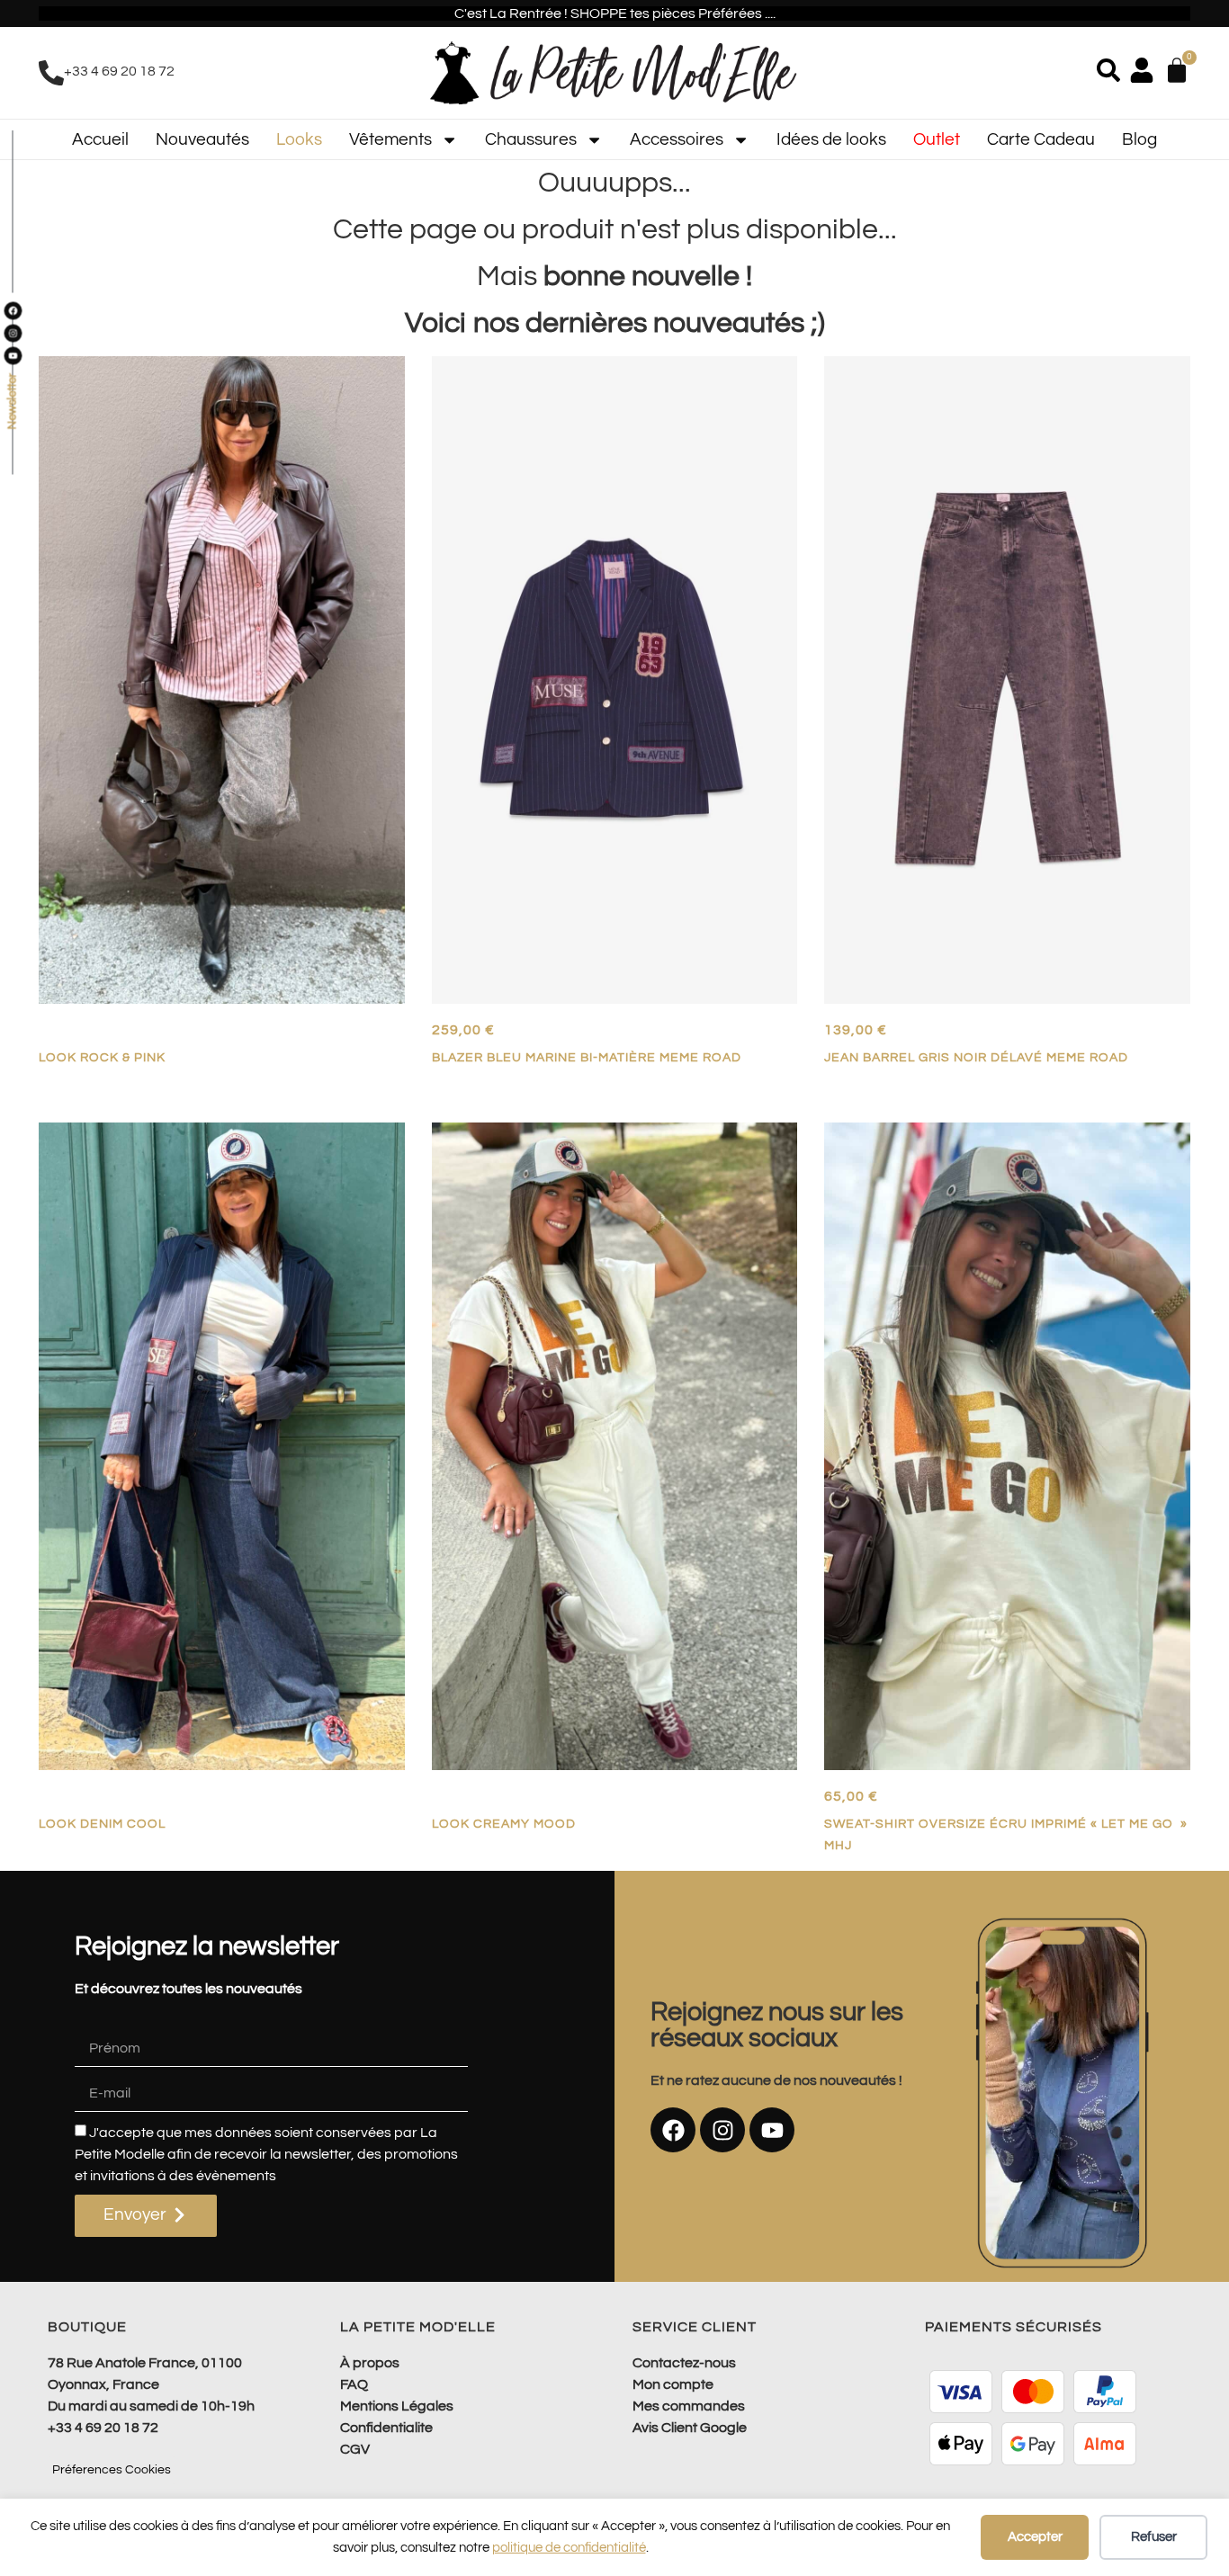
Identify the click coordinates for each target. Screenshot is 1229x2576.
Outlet (937, 139)
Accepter (1035, 2537)
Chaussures (531, 139)
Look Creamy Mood (504, 1824)
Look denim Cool (102, 1824)
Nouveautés (202, 139)
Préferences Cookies (112, 2470)
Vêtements (390, 139)
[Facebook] (673, 2130)
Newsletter (12, 402)
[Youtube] (772, 2130)
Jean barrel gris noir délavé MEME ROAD (976, 1057)
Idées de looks (831, 139)
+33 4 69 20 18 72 (119, 71)
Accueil (100, 139)
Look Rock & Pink (102, 1057)
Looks (299, 139)
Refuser (1154, 2537)
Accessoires (677, 139)
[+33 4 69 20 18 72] (51, 73)
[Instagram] (722, 2130)
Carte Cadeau (1041, 139)
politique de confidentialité (569, 2548)
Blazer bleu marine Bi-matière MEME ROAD (587, 1057)
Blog (1139, 139)
